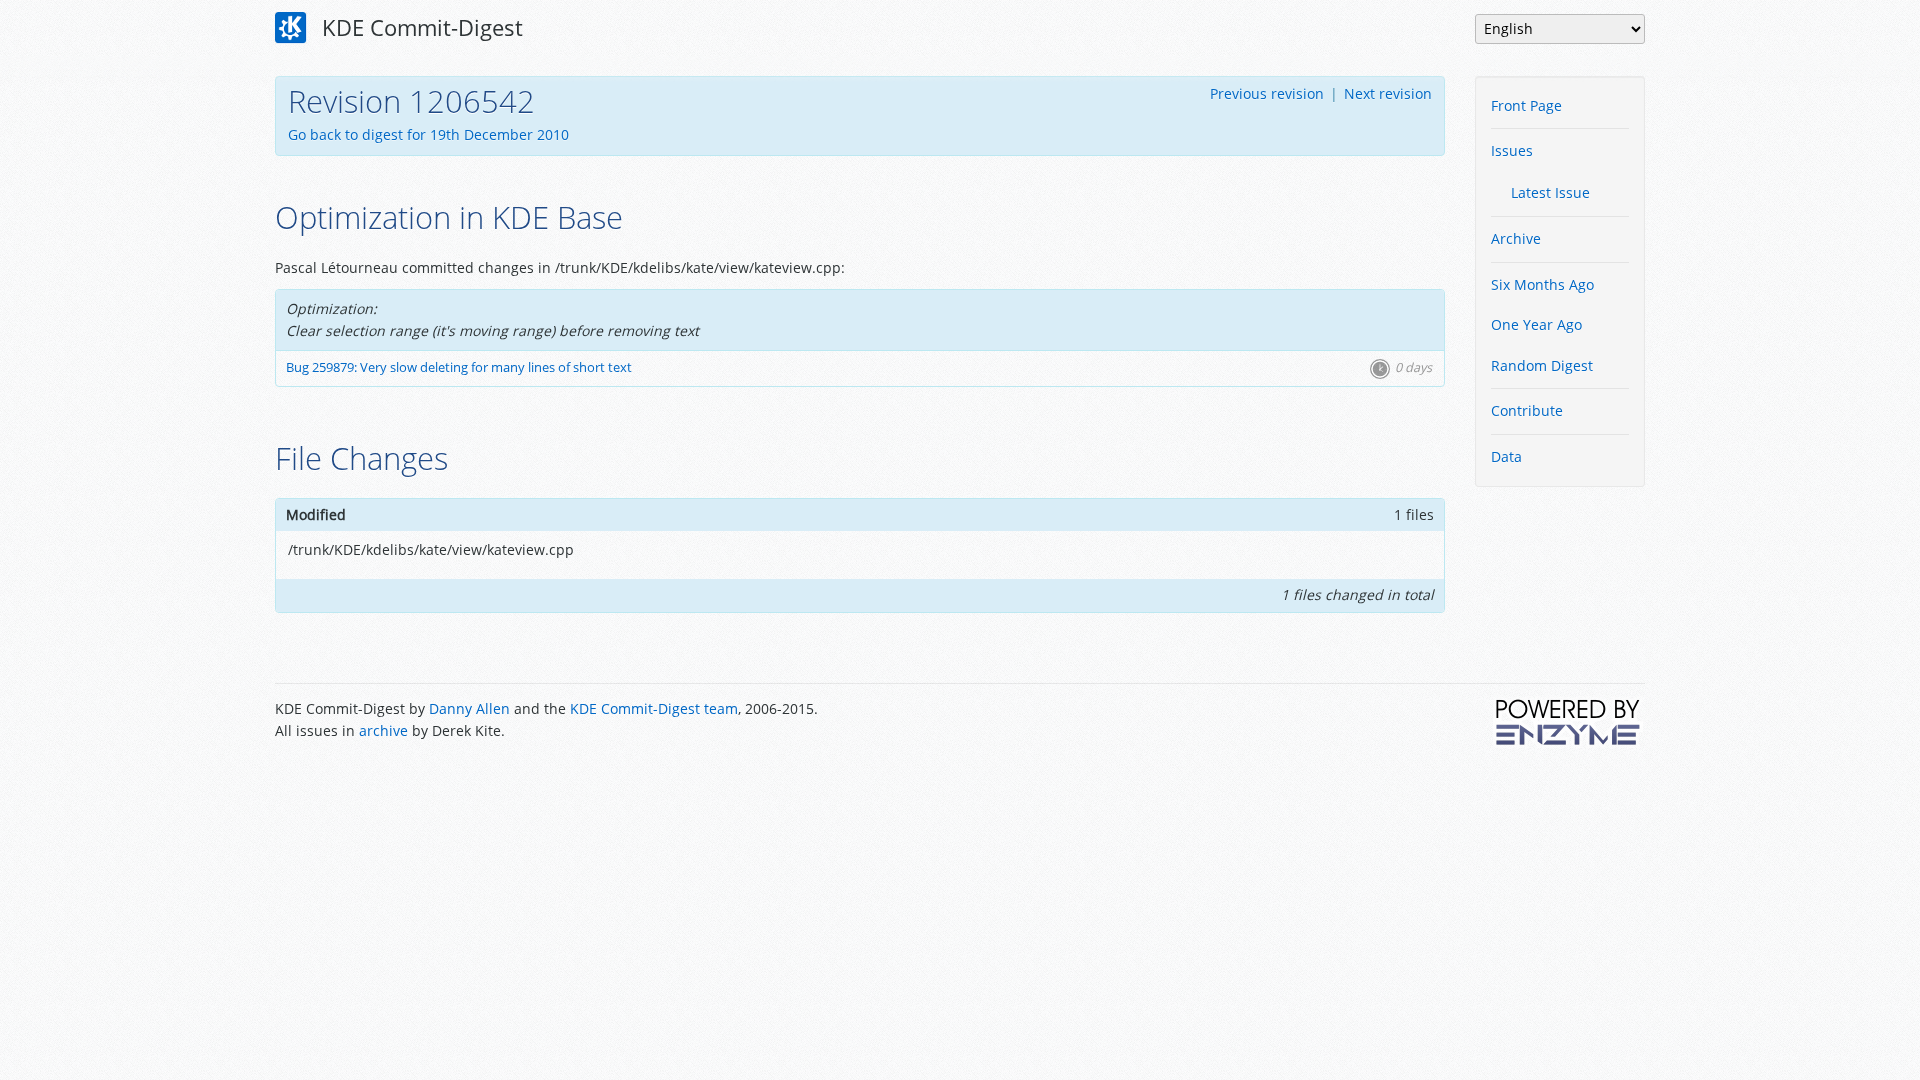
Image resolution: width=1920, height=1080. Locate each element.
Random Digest (1542, 365)
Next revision (1388, 93)
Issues (1512, 150)
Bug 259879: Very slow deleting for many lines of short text (459, 367)
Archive (1516, 238)
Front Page (1526, 105)
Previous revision (1267, 93)
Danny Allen (469, 708)
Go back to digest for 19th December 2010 (428, 134)
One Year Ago (1536, 324)
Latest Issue (1550, 192)
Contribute (1527, 410)
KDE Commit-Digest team (654, 708)
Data (1506, 456)
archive (383, 730)
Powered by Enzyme (1569, 722)
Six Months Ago (1542, 284)
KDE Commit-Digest (419, 27)
